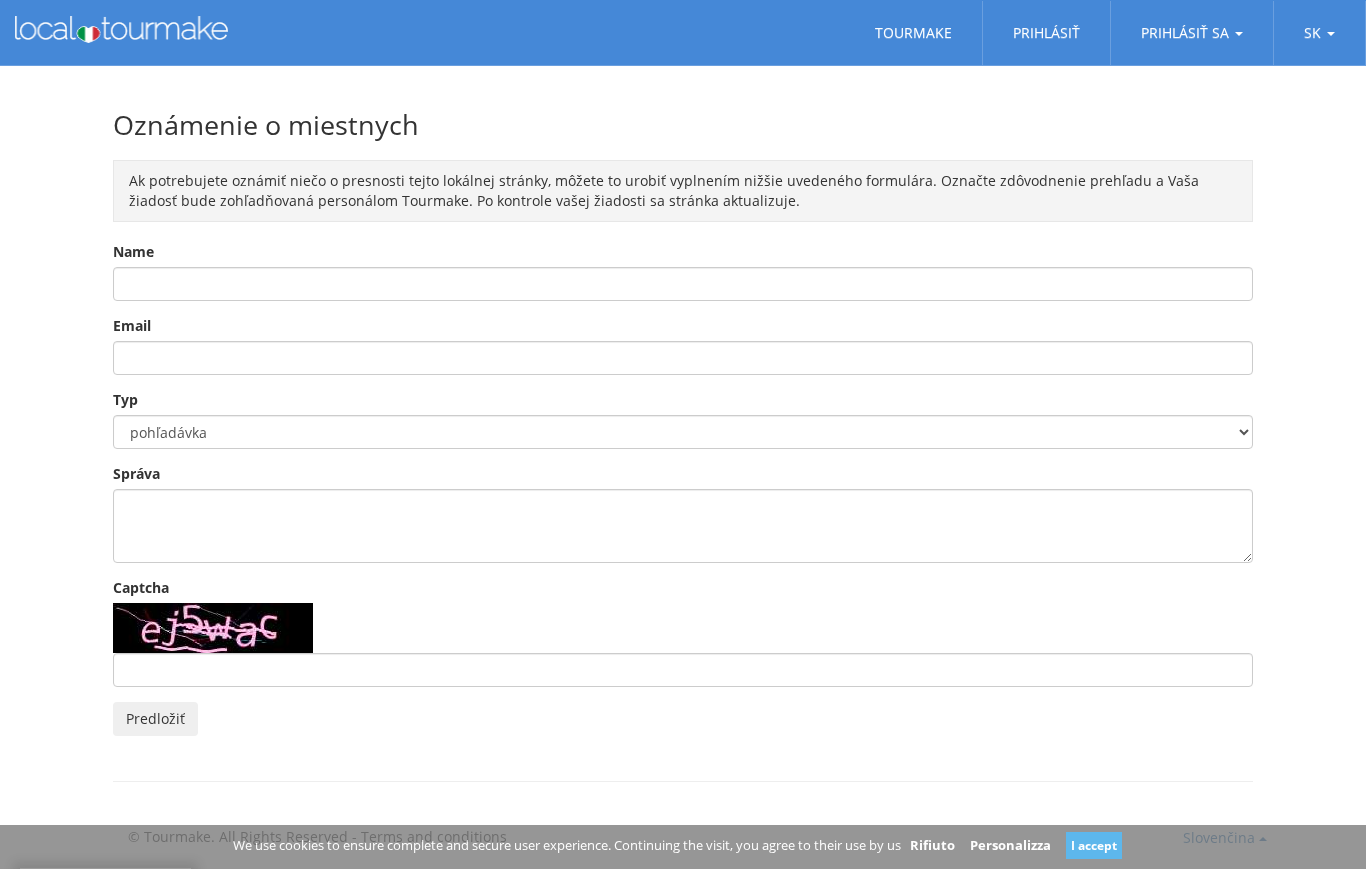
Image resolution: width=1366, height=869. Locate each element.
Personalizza (1010, 845)
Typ (125, 399)
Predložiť (155, 718)
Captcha (141, 587)
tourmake (913, 32)
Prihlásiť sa (1185, 32)
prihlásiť (1046, 32)
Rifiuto (932, 845)
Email (132, 325)
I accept (1094, 845)
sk (1312, 32)
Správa (136, 473)
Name (133, 251)
